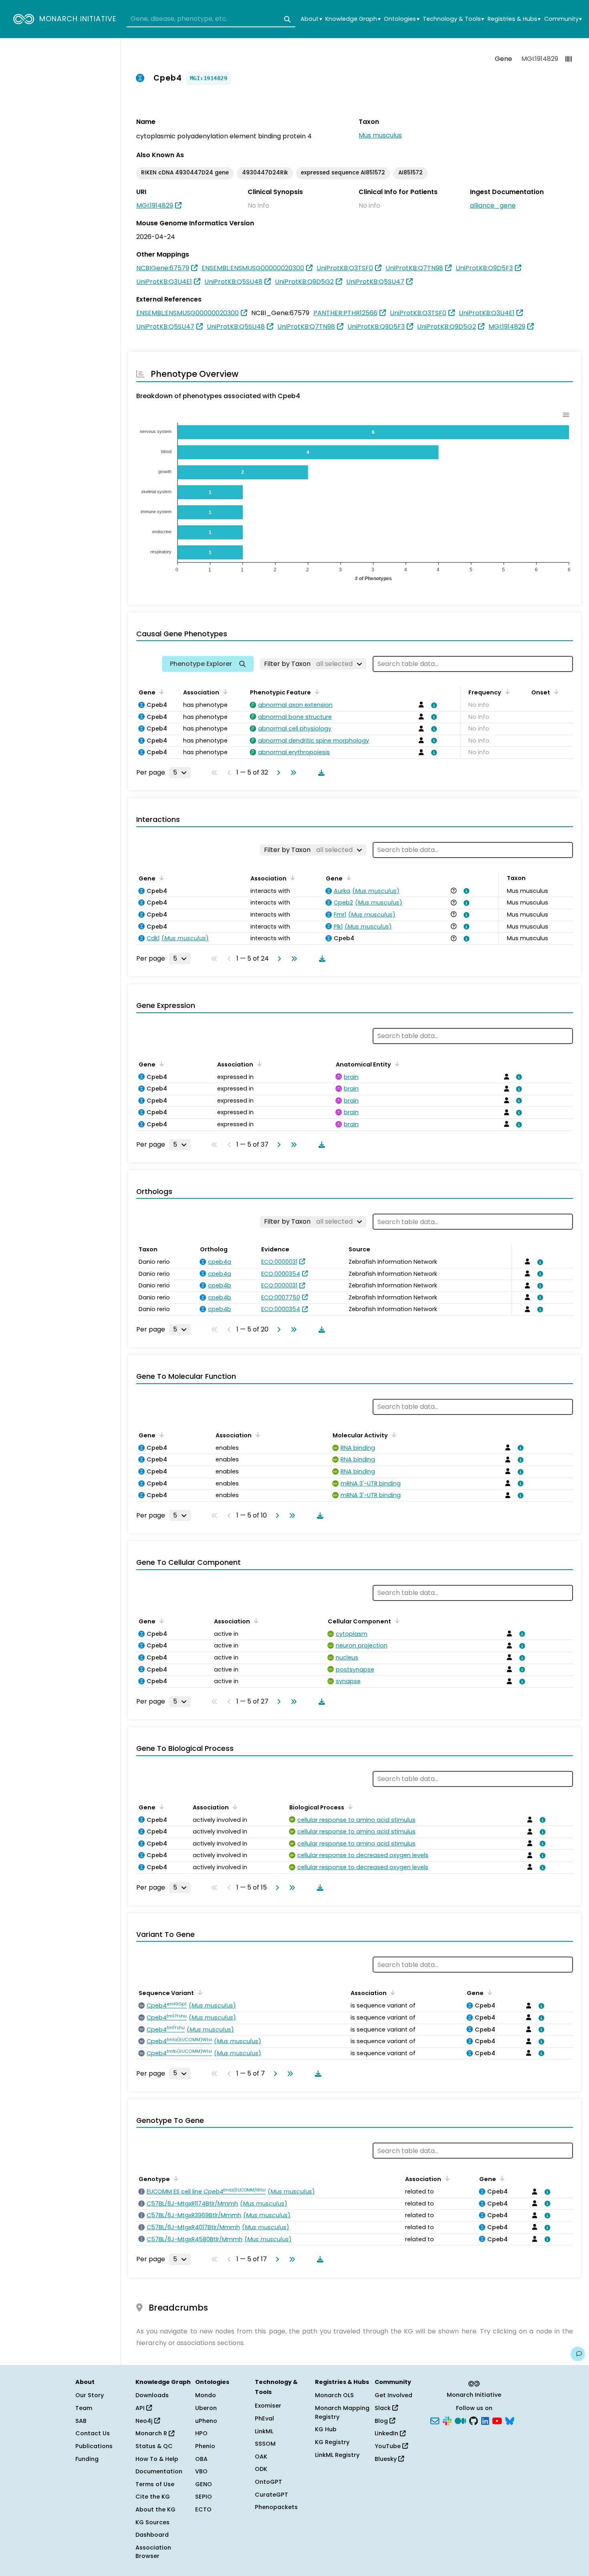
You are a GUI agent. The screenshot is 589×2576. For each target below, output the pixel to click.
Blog (382, 2421)
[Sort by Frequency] (506, 692)
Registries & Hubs (514, 19)
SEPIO (204, 2497)
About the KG (155, 2509)
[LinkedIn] (485, 2420)
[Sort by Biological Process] (349, 1807)
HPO (201, 2433)
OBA (201, 2459)
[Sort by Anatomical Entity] (396, 1064)
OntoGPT (268, 2482)
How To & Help (157, 2459)
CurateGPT (271, 2495)
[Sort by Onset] (555, 692)
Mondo (206, 2395)
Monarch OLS (334, 2395)
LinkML (264, 2431)
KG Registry (332, 2442)
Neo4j (145, 2421)
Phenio (205, 2446)
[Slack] (447, 2420)
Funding (87, 2459)
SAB (81, 2421)
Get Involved (393, 2395)
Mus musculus (380, 135)
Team (84, 2408)
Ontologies (401, 19)
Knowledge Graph (353, 19)
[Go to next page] (277, 773)
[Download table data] (320, 773)
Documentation (159, 2471)
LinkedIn (387, 2433)
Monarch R (152, 2433)
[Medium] (460, 2420)
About (311, 19)
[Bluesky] (510, 2420)
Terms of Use (155, 2484)
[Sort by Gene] (160, 692)
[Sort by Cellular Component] (396, 1621)
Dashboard (152, 2535)
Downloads (152, 2395)
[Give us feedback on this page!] (578, 2354)
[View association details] (433, 705)
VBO (201, 2471)
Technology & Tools (453, 19)
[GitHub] (474, 2420)
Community (563, 19)
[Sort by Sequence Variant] (199, 1992)
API (141, 2408)
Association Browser (153, 2552)
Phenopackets (276, 2507)
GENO (204, 2484)
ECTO (203, 2509)
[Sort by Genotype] (175, 2178)
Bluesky (386, 2459)
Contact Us (93, 2433)
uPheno (206, 2421)
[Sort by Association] (224, 692)
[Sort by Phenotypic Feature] (316, 692)
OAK (261, 2457)
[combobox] (211, 19)
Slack (383, 2408)
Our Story (90, 2395)
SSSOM (265, 2444)
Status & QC (154, 2446)
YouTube (388, 2446)
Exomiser (268, 2406)
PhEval (264, 2418)
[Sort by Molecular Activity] (393, 1435)
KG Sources (152, 2522)
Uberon (206, 2408)
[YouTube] (497, 2420)
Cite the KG (153, 2497)
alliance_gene (493, 205)
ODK (261, 2469)
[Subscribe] (435, 2420)
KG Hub (326, 2429)
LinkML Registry (337, 2455)
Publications (94, 2446)
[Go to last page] (292, 773)
